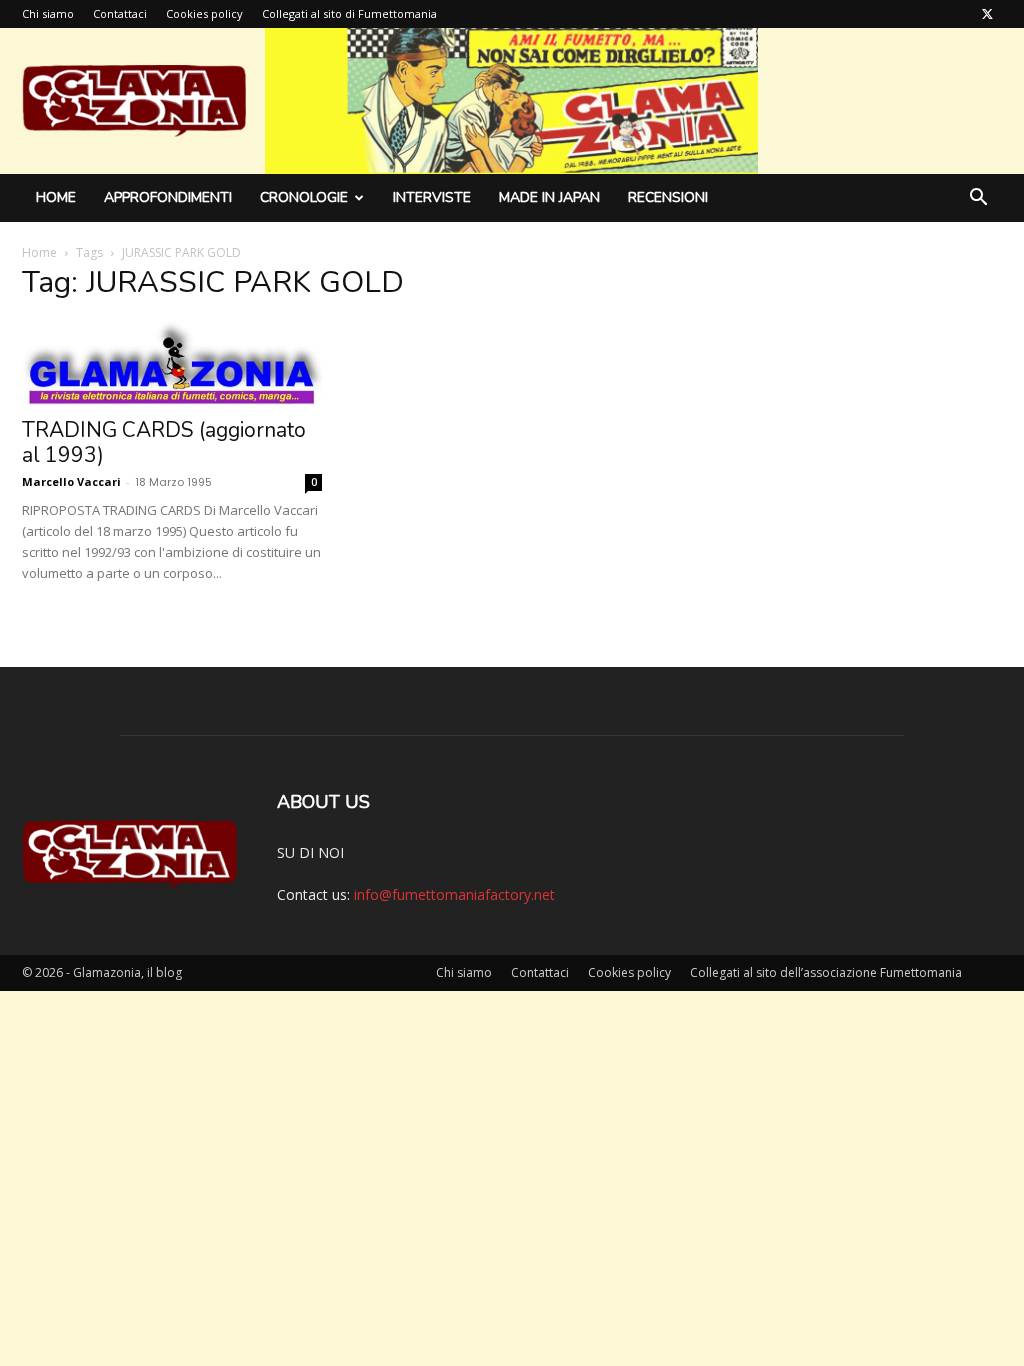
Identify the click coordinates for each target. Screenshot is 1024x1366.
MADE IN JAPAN (549, 197)
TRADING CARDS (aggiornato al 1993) (164, 442)
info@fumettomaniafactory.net (454, 894)
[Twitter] (987, 14)
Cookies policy (204, 13)
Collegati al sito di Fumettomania (349, 13)
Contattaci (120, 13)
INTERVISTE (432, 197)
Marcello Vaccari (71, 481)
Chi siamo (48, 13)
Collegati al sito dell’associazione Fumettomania (826, 972)
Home (56, 197)
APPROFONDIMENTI (168, 197)
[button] (978, 199)
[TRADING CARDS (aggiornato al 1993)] (172, 363)
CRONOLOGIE (304, 197)
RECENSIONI (668, 197)
